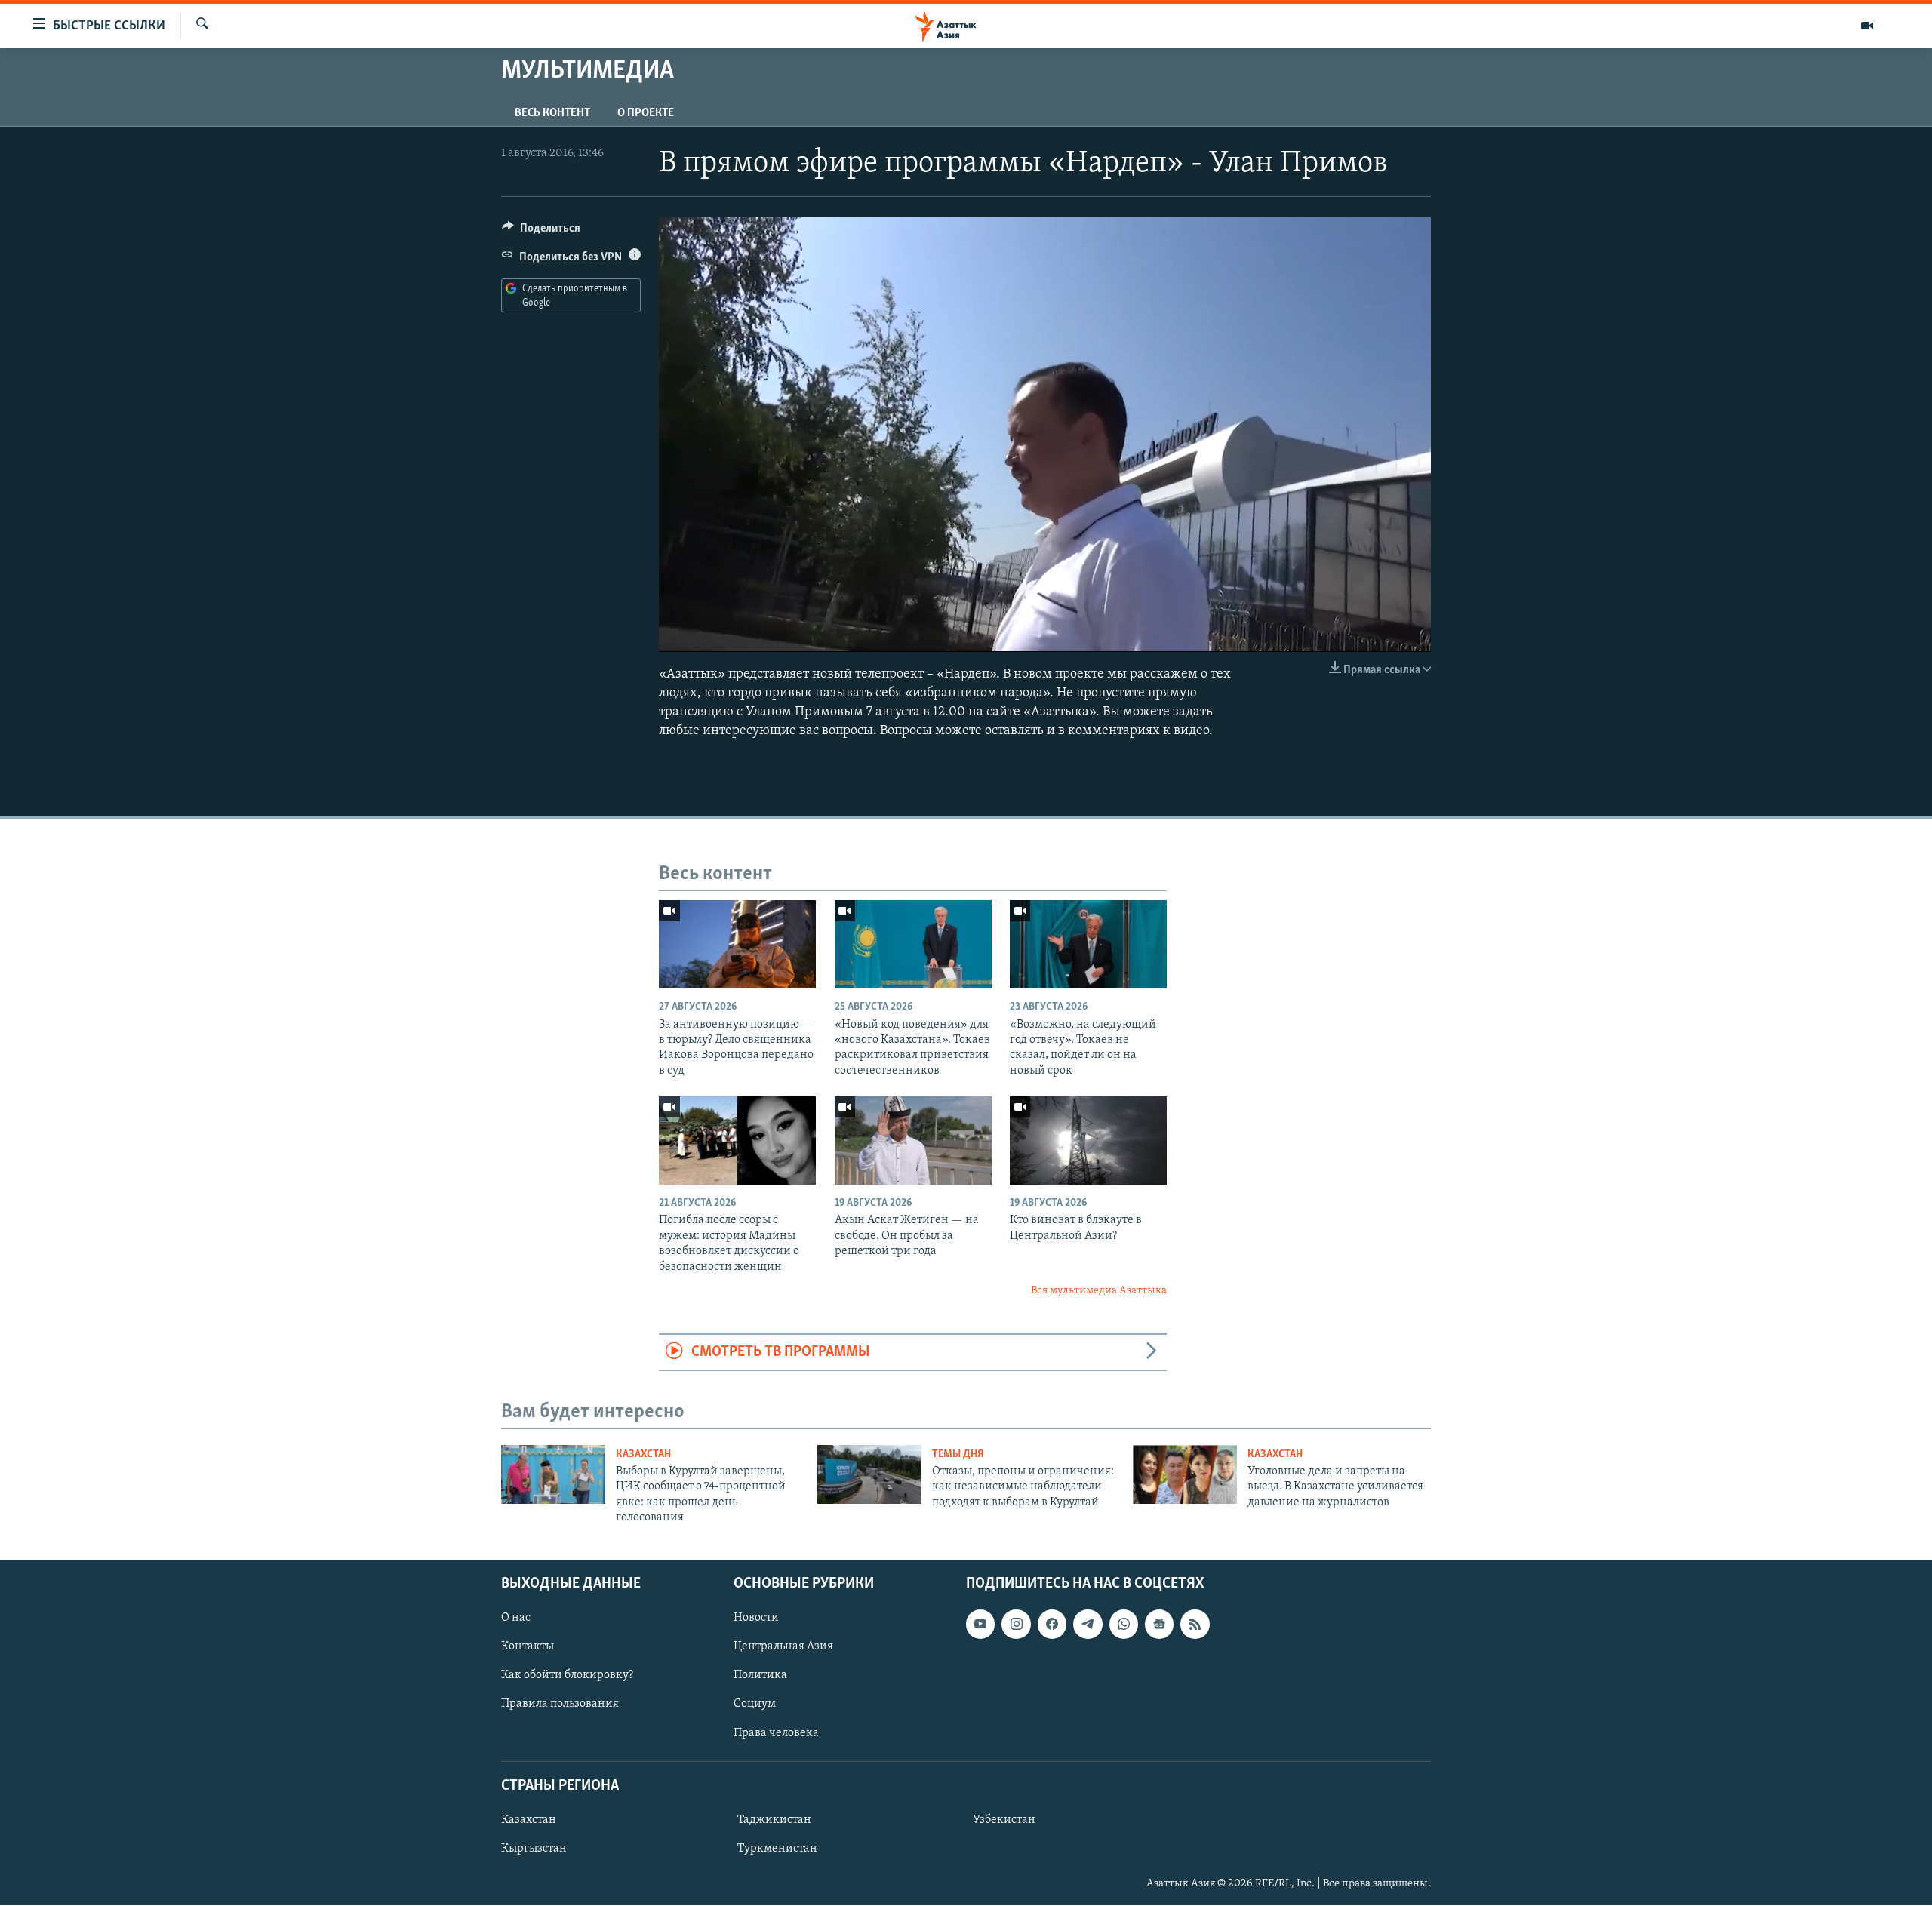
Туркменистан (777, 1849)
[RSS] (1195, 1625)
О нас (516, 1619)
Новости (756, 1619)
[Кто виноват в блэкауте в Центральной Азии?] (1088, 1141)
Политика (760, 1676)
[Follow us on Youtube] (980, 1625)
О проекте (646, 113)
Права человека (776, 1733)
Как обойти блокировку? (567, 1676)
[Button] (541, 232)
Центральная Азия (783, 1647)
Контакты (528, 1647)
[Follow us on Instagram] (1016, 1625)
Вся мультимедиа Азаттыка (1099, 1291)
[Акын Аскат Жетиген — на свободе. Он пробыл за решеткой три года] (913, 1141)
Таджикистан (774, 1820)
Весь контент (552, 113)
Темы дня (958, 1454)
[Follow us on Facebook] (1052, 1625)
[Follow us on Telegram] (1088, 1625)
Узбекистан (1004, 1820)
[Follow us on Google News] (1159, 1625)
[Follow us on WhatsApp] (1124, 1625)
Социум (755, 1705)
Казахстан (643, 1454)
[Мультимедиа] (1867, 26)
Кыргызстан (534, 1849)
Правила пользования (560, 1705)
